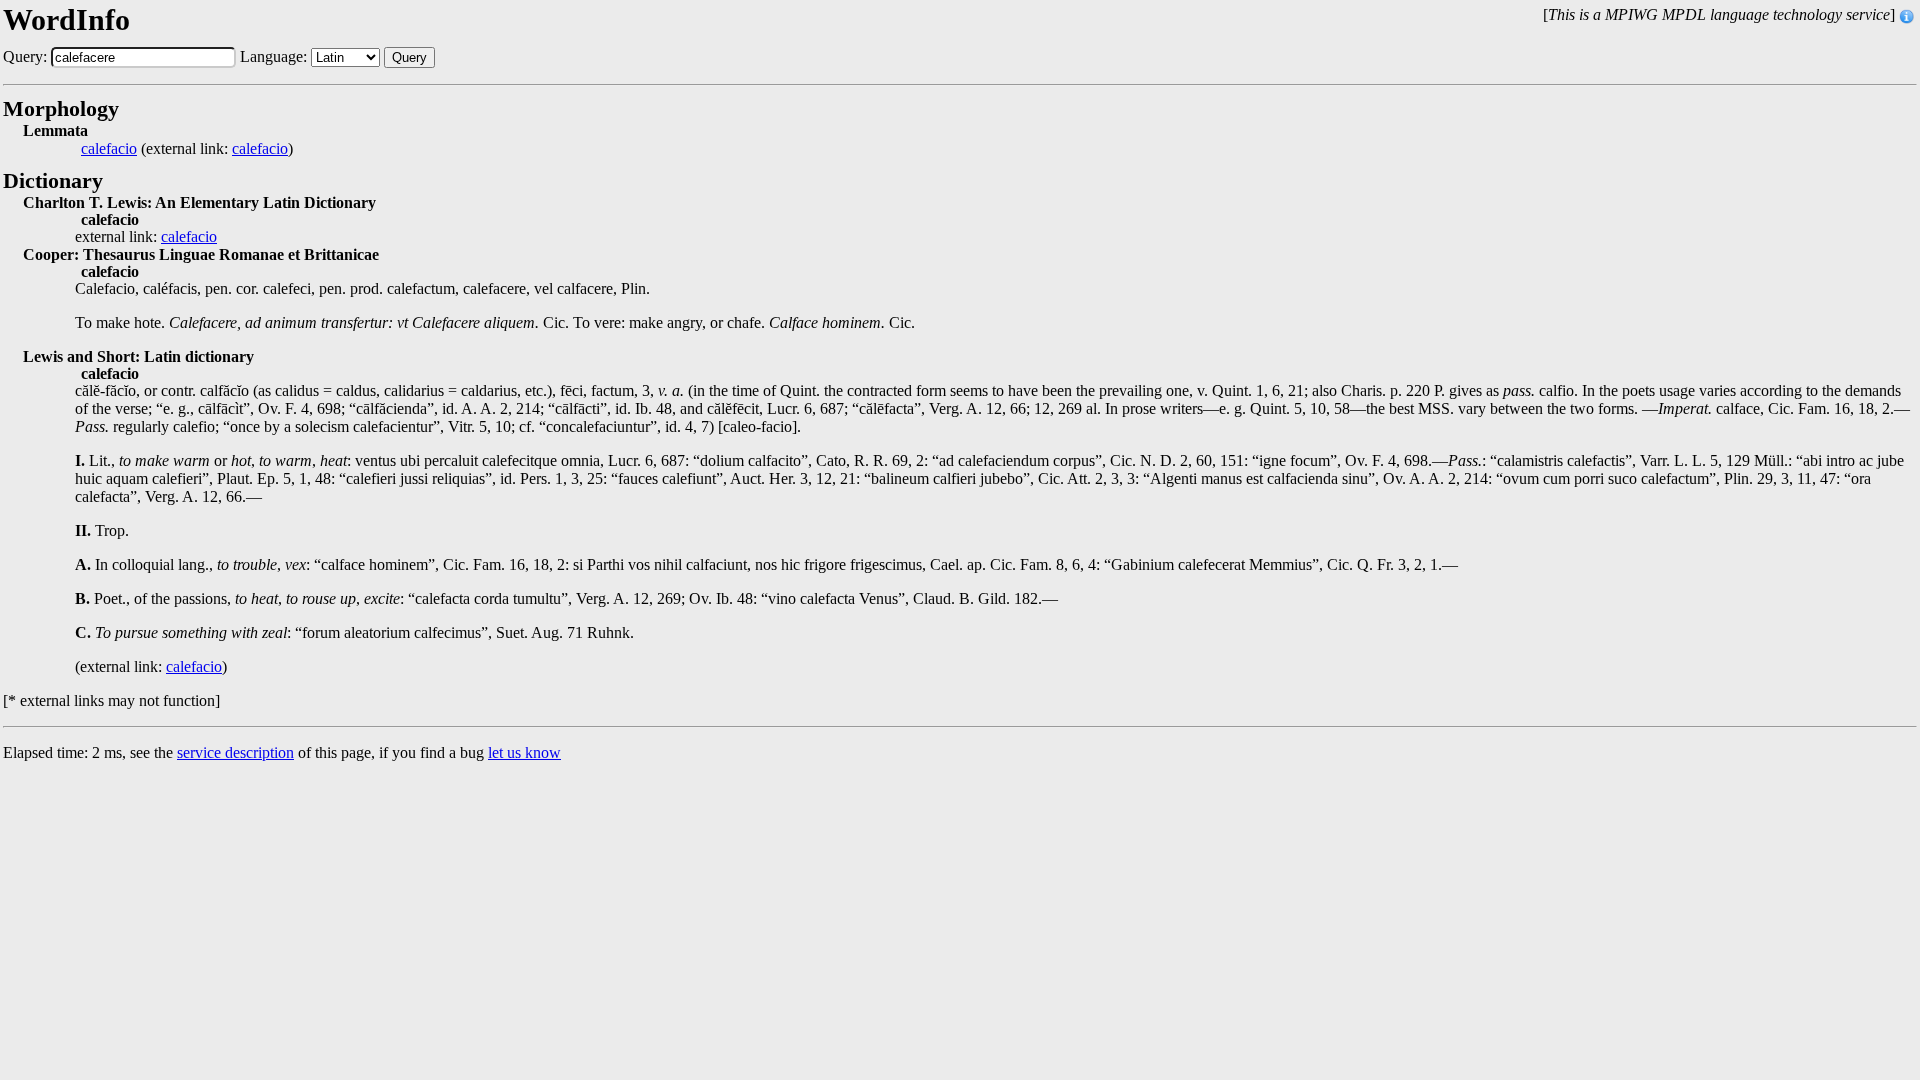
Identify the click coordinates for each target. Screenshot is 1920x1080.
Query (409, 57)
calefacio (109, 149)
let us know (524, 752)
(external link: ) (187, 149)
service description (235, 752)
